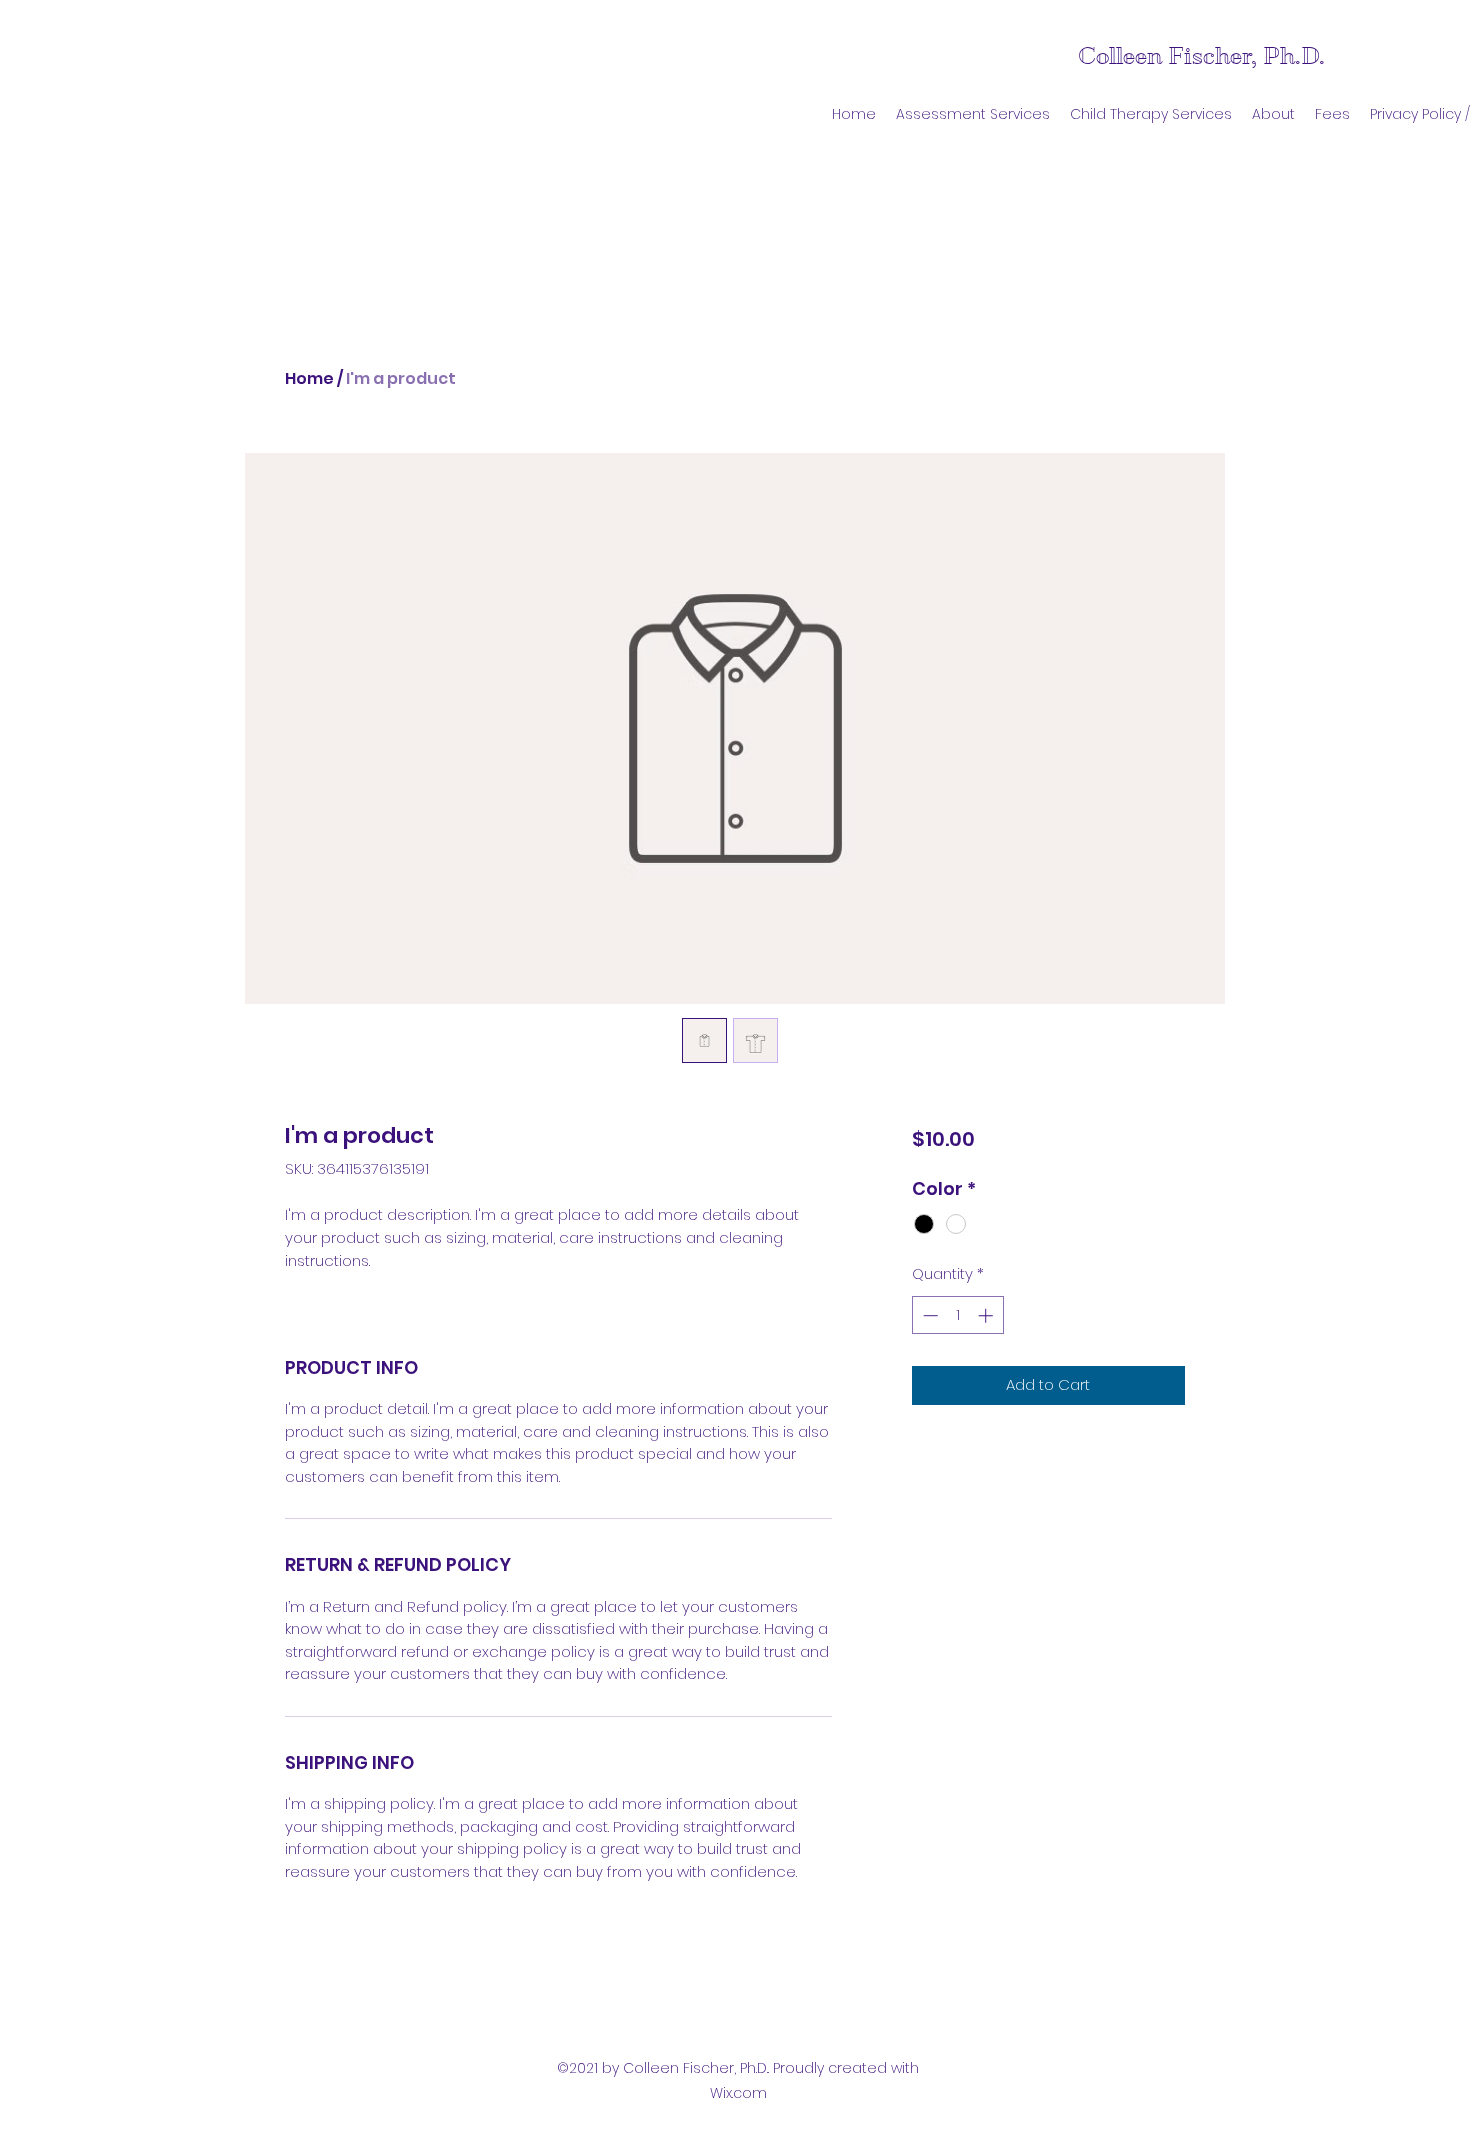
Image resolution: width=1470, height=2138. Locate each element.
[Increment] (987, 1315)
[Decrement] (928, 1315)
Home (309, 378)
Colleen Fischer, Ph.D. (1201, 56)
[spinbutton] (957, 1315)
